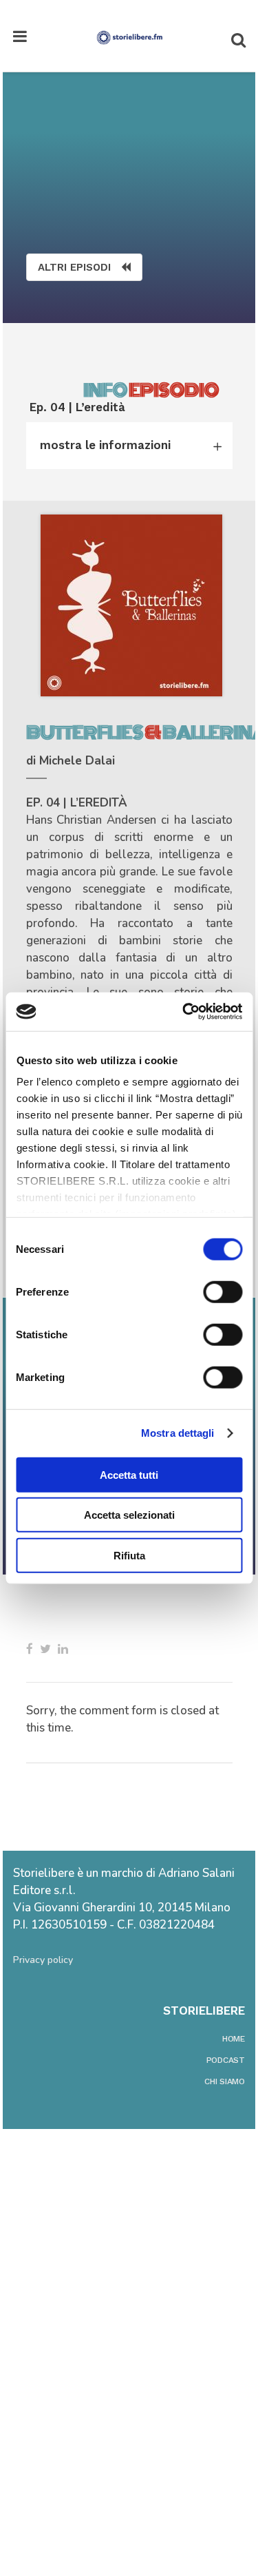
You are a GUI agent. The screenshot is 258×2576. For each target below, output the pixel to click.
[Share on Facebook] (30, 1649)
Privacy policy (43, 1960)
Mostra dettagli (178, 1433)
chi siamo (225, 2081)
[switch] (223, 1291)
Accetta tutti (129, 1474)
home (234, 2039)
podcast (226, 2060)
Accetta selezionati (129, 1515)
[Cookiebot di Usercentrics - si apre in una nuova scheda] (184, 1012)
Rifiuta (129, 1555)
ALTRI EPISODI (74, 267)
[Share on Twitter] (45, 1649)
